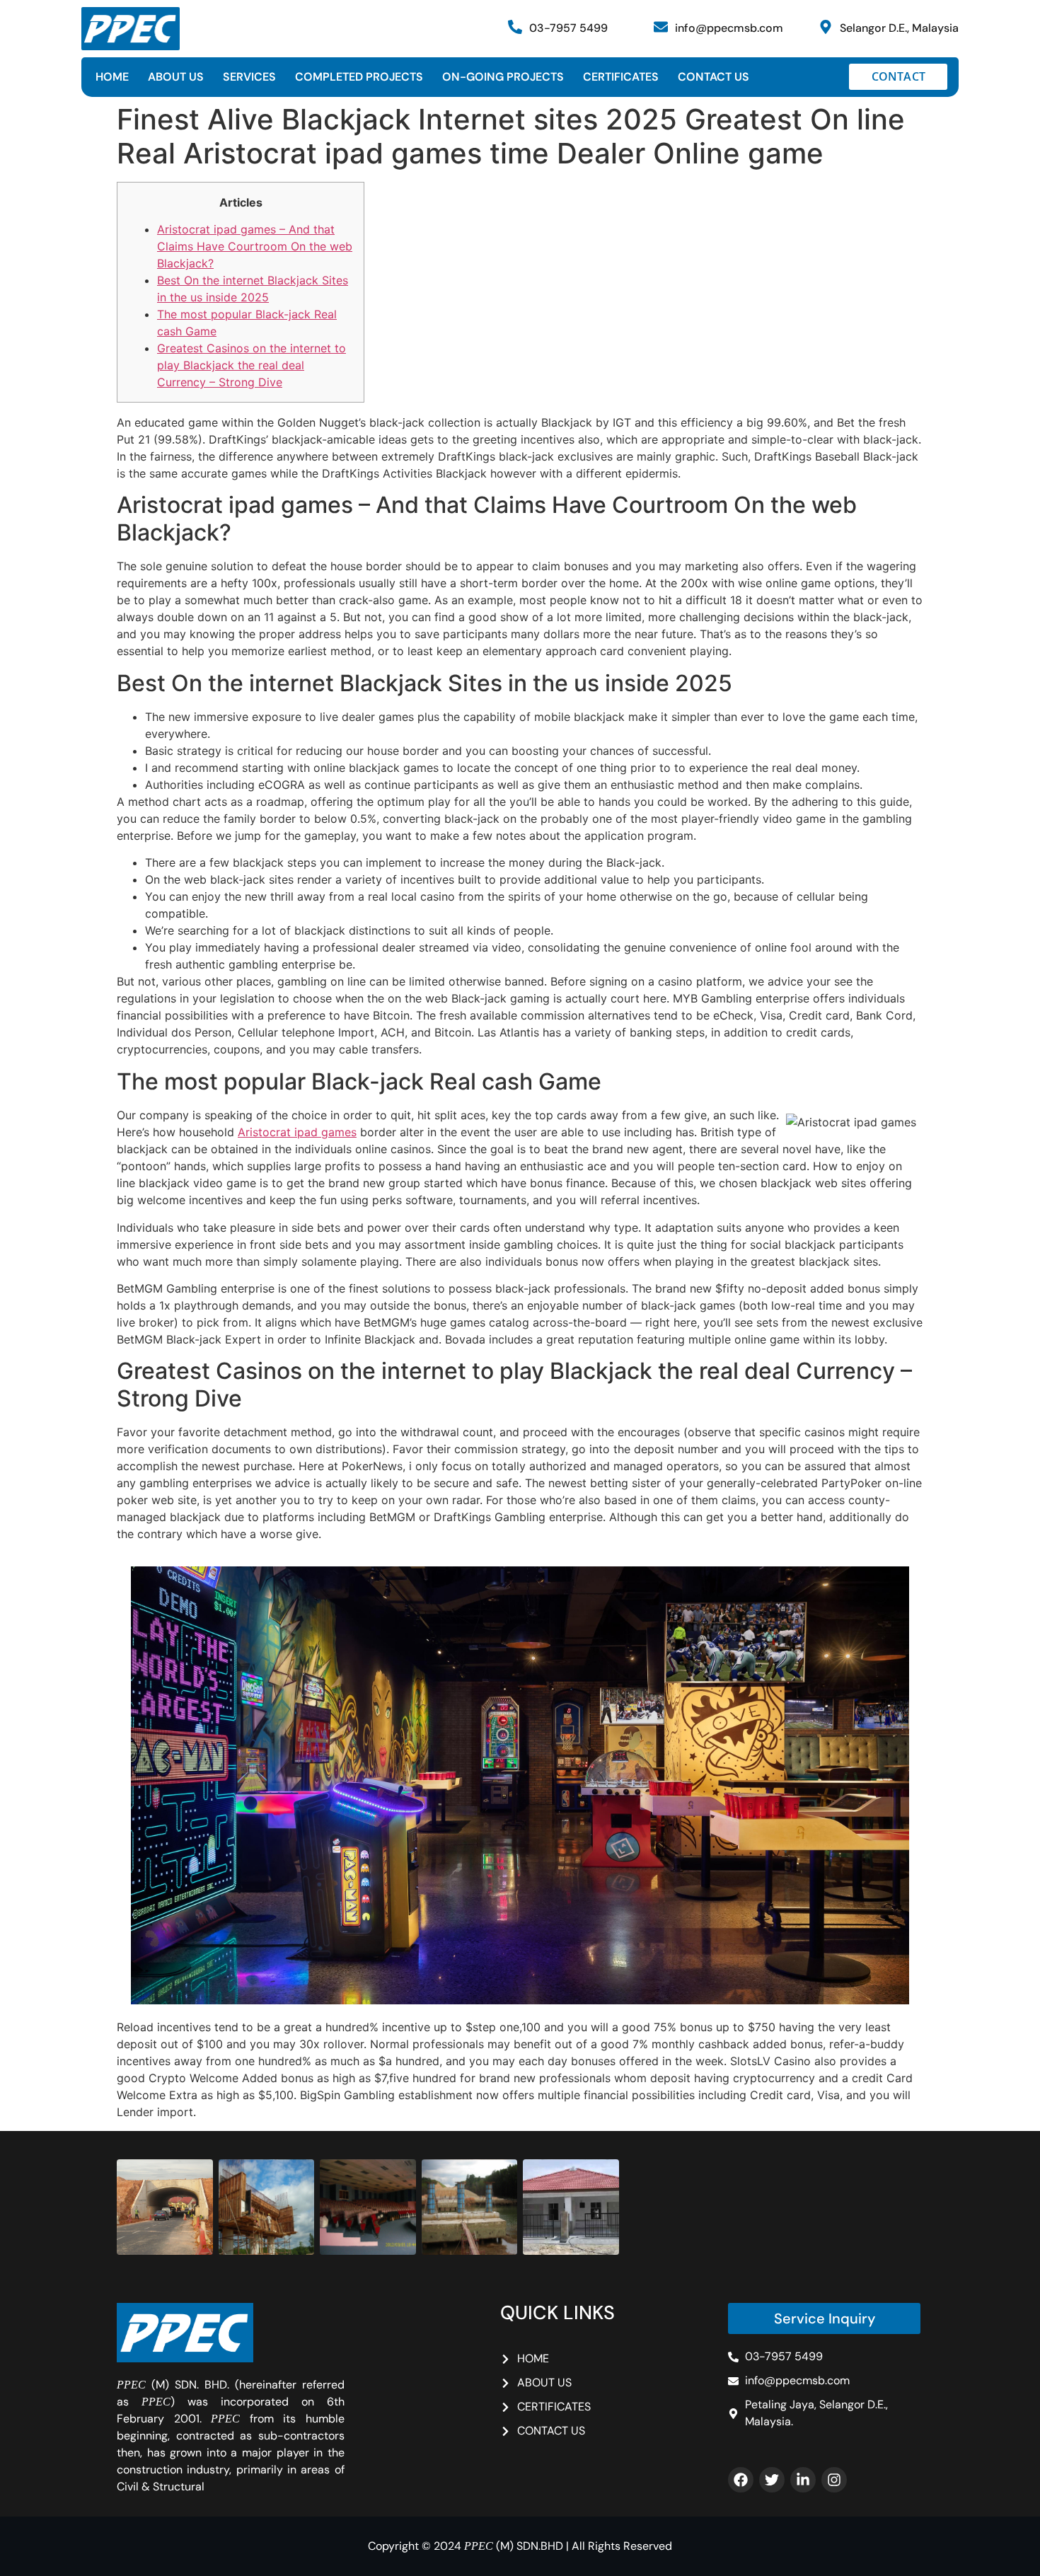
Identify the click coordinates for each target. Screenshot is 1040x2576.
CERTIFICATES (621, 77)
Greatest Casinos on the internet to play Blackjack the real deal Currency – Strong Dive (252, 365)
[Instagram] (834, 2480)
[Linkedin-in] (803, 2480)
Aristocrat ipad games (297, 1132)
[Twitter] (772, 2480)
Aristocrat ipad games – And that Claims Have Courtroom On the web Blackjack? (255, 246)
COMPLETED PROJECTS (359, 77)
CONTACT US (713, 77)
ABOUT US (176, 77)
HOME (112, 77)
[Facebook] (741, 2480)
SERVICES (249, 77)
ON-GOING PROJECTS (503, 77)
